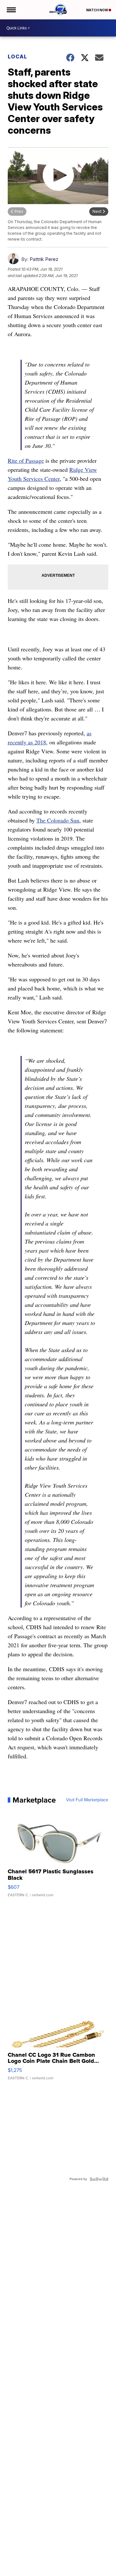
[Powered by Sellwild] (99, 2179)
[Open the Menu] (11, 10)
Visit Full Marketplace (87, 1800)
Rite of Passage (26, 460)
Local (17, 57)
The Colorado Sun (58, 820)
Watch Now (97, 10)
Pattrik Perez (44, 259)
